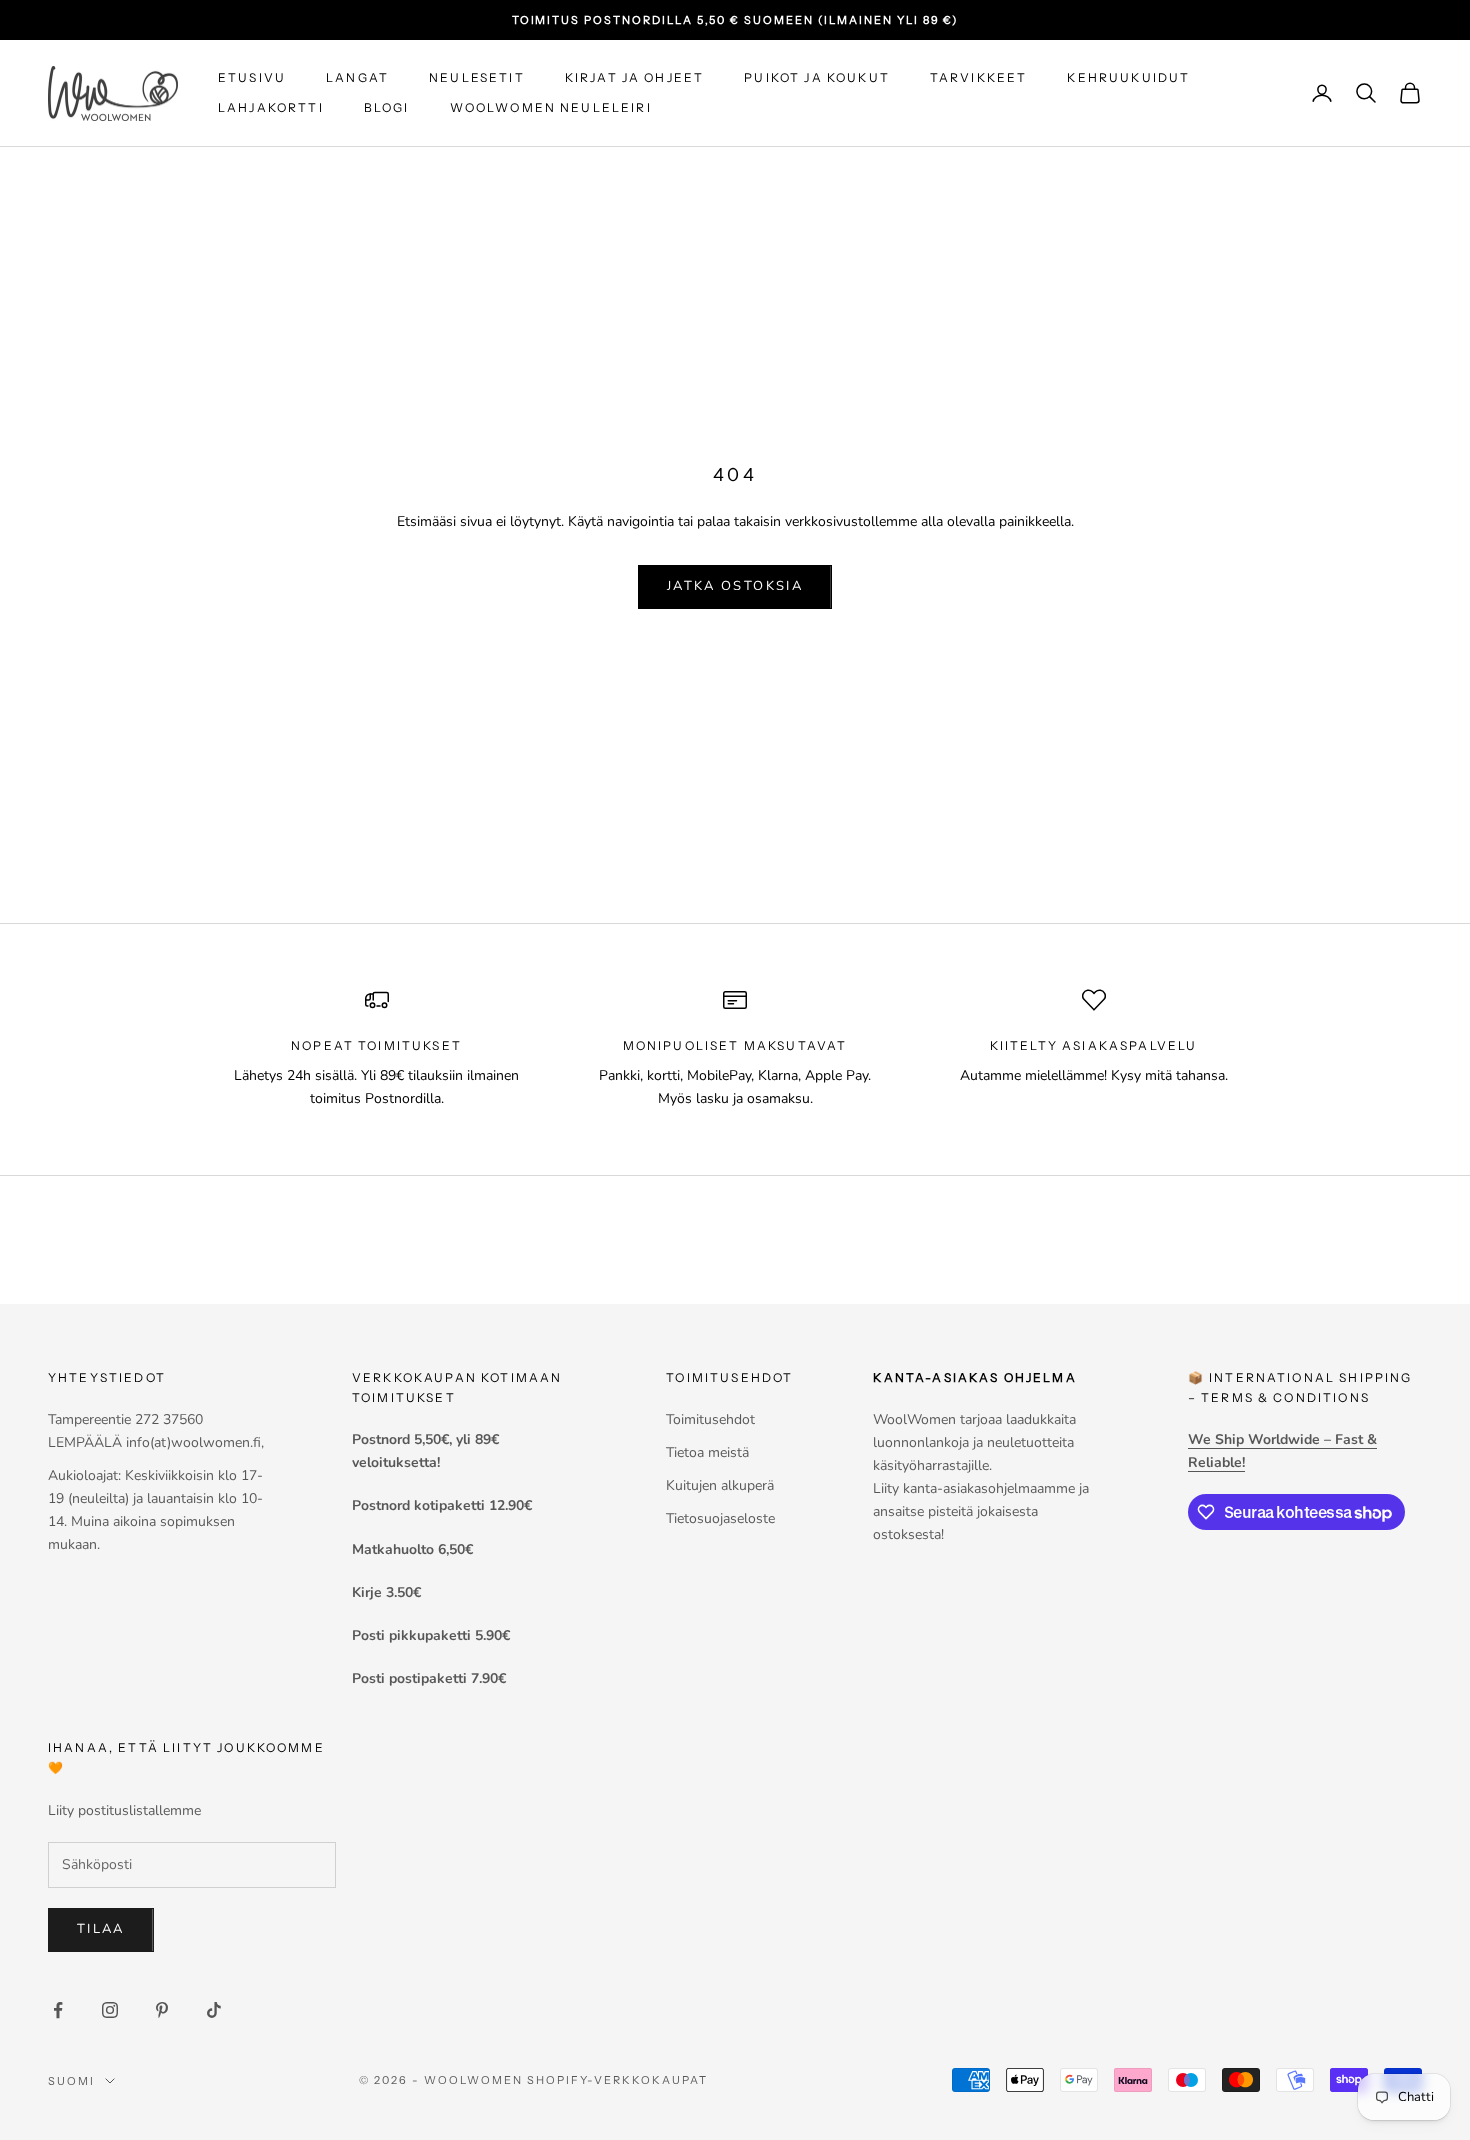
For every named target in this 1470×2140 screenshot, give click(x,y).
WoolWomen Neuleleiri (551, 107)
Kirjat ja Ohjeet (635, 77)
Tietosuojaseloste (720, 1518)
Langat (357, 77)
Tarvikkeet (979, 77)
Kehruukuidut (1128, 77)
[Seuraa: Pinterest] (162, 2010)
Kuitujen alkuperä (720, 1485)
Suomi (71, 2081)
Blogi (387, 107)
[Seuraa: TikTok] (214, 2010)
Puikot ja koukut (817, 77)
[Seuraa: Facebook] (58, 2010)
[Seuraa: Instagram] (110, 2010)
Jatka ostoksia (735, 586)
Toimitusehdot (710, 1419)
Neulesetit (477, 77)
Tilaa (101, 1929)
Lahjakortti (271, 107)
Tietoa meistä (707, 1452)
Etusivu (252, 77)
